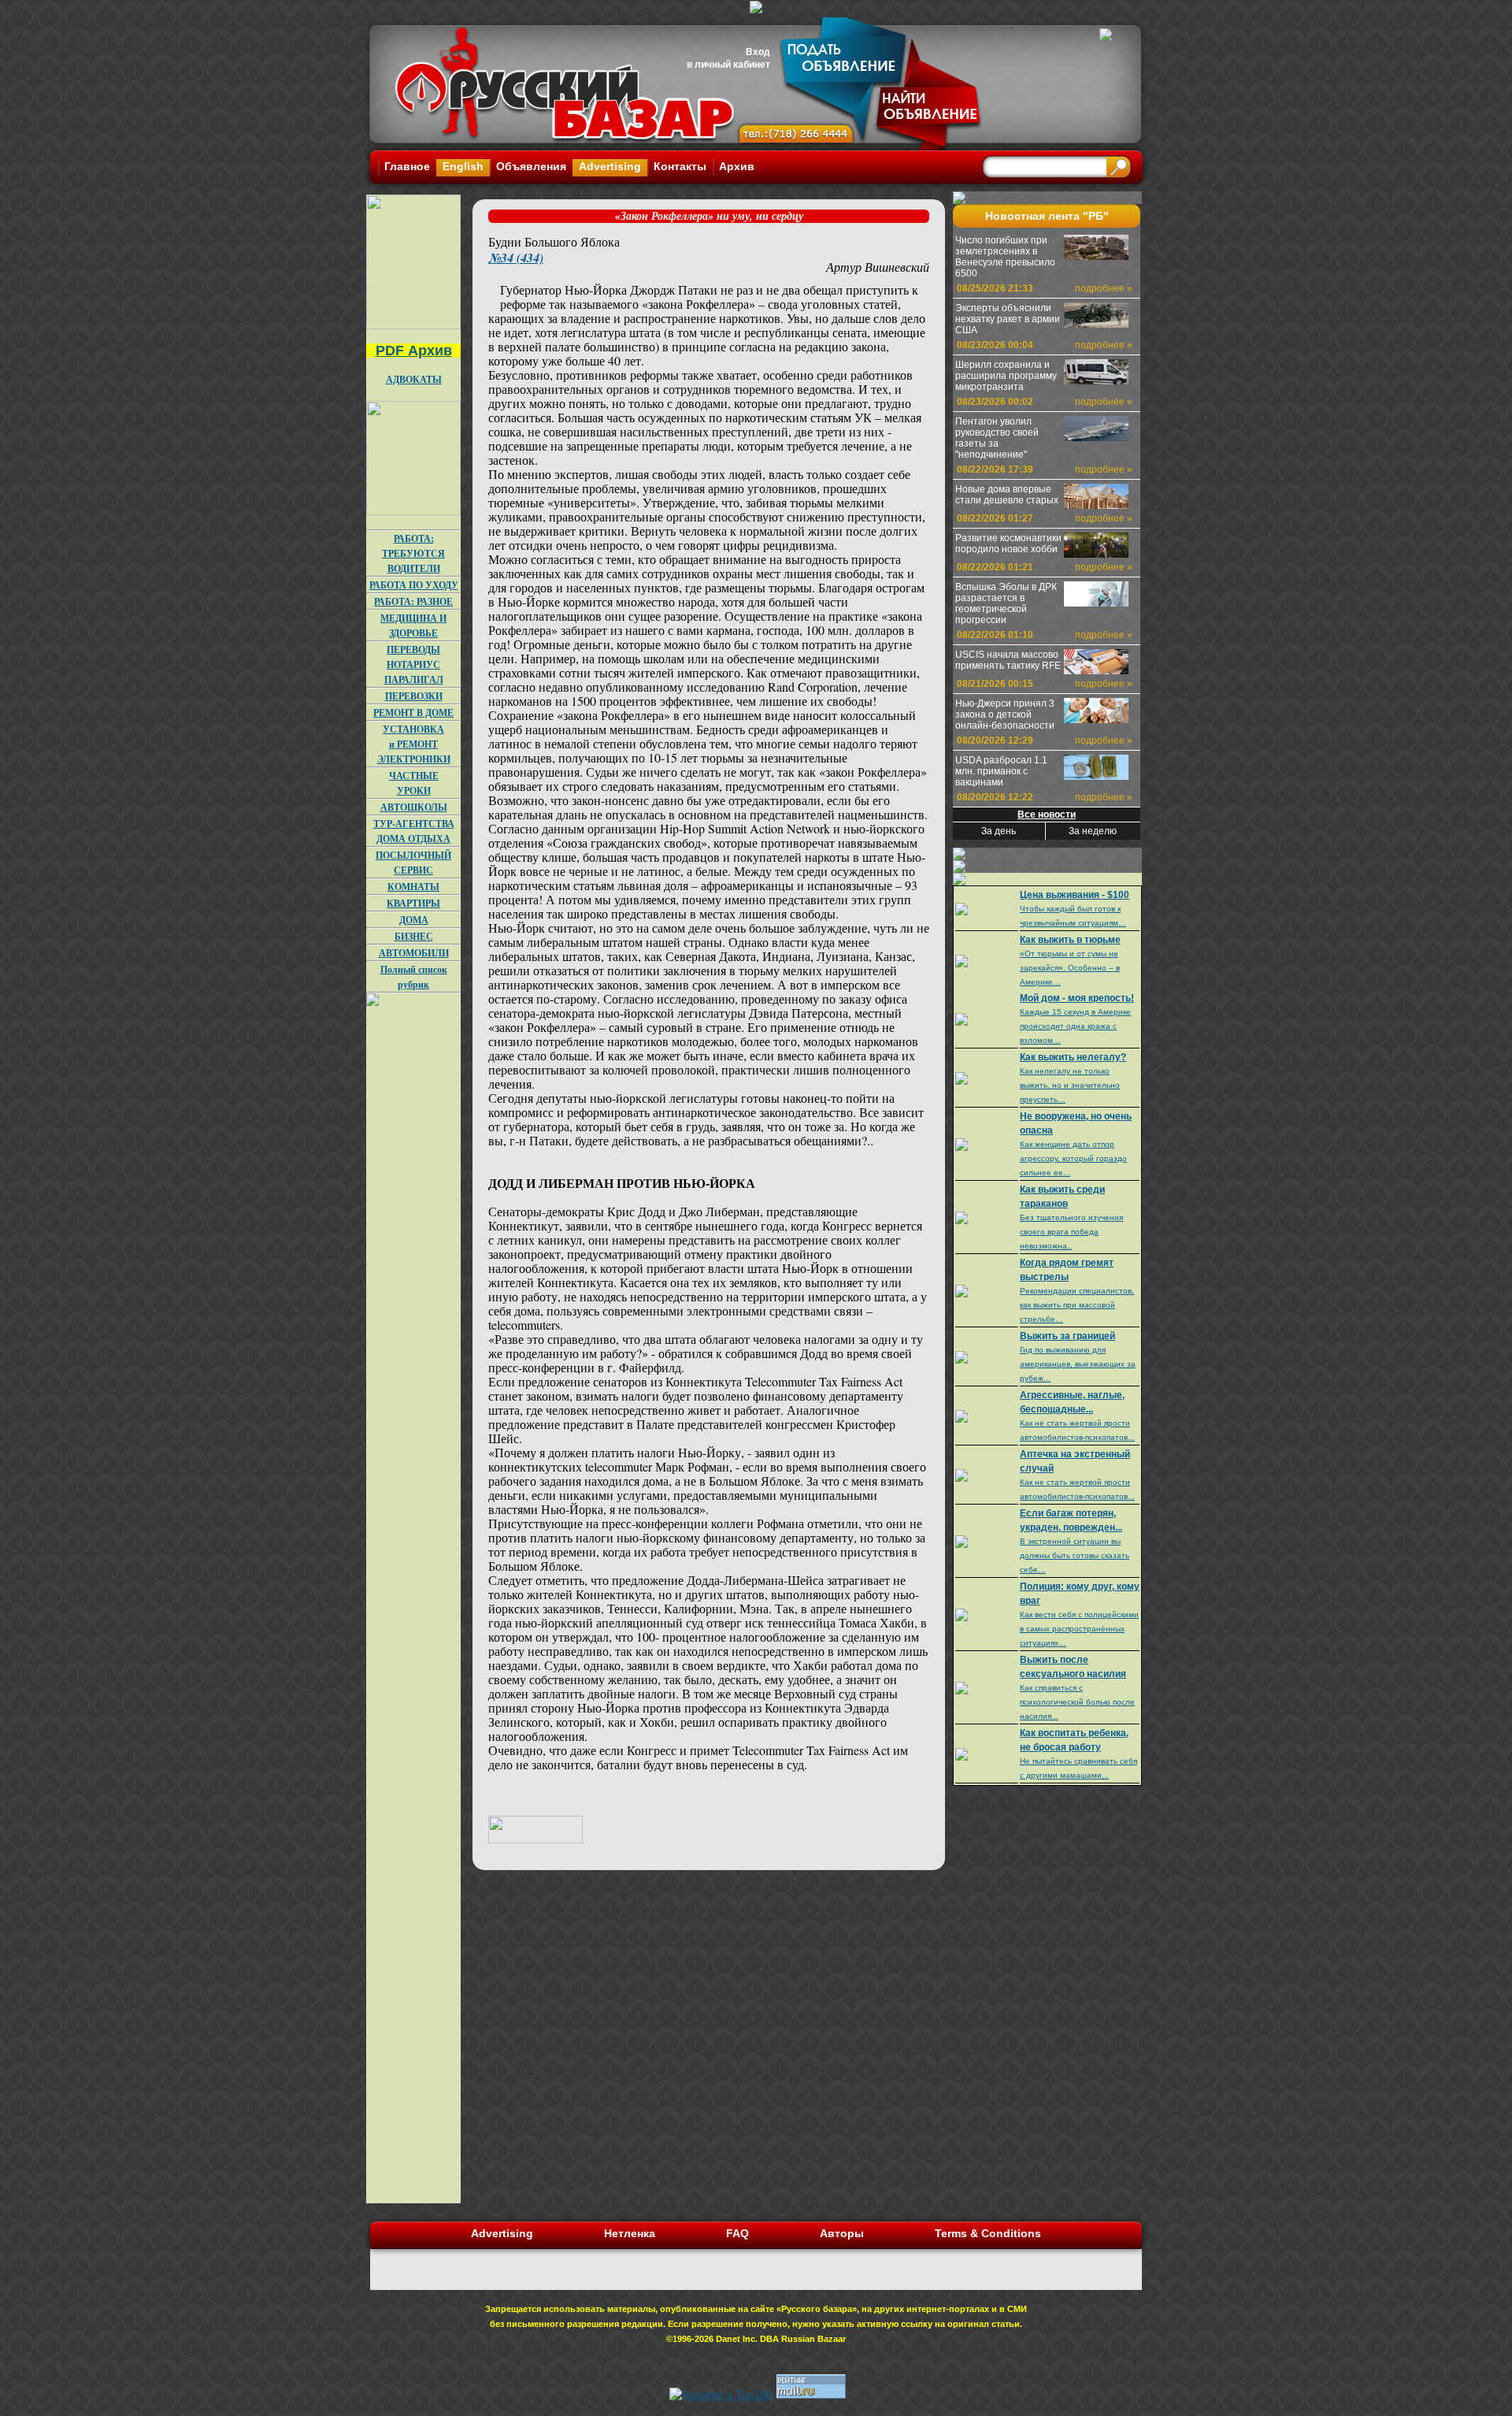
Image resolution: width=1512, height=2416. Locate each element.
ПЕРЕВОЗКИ (414, 696)
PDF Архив (414, 351)
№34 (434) (516, 258)
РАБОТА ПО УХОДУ (414, 585)
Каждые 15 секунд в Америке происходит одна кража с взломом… (1075, 1026)
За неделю (1093, 831)
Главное (407, 166)
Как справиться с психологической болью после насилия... (1077, 1702)
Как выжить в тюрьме (1070, 940)
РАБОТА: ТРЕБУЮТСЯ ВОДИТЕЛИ (413, 553)
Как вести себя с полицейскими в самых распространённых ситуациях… (1079, 1629)
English (463, 166)
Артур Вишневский (878, 267)
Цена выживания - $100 (1075, 895)
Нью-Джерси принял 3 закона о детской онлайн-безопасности (1005, 714)
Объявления (531, 166)
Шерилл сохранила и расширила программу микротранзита (1006, 376)
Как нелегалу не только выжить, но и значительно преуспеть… (1070, 1085)
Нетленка (630, 2233)
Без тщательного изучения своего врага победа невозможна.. (1071, 1232)
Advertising (610, 166)
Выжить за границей (1067, 1336)
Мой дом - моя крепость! (1077, 998)
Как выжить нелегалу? (1073, 1057)
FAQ (737, 2233)
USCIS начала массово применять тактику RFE (1008, 660)
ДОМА (414, 920)
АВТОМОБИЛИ (414, 953)
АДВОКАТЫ (414, 379)
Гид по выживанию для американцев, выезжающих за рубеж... (1078, 1364)
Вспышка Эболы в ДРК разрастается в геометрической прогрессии (1006, 603)
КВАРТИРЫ (413, 903)
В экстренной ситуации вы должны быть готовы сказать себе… (1075, 1555)
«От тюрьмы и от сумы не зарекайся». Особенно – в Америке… (1070, 968)
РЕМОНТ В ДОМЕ (413, 713)
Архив (737, 166)
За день (999, 831)
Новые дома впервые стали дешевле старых (1007, 495)
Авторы (842, 2233)
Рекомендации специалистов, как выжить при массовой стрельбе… (1077, 1305)
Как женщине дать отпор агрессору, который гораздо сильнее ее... (1073, 1158)
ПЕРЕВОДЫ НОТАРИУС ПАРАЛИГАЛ (414, 664)
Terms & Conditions (988, 2233)
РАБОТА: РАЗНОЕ (413, 601)
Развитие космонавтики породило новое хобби (1008, 544)
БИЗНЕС (414, 936)
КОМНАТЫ (413, 887)
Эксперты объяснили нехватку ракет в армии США (1008, 319)
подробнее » (1104, 288)
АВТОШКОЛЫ (414, 807)
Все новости (1047, 815)
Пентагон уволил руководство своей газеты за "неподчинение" (997, 438)
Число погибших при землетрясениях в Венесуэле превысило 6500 (1005, 257)
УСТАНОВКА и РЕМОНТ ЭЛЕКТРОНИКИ (414, 744)
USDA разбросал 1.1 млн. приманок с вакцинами (1001, 771)
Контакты (680, 166)
